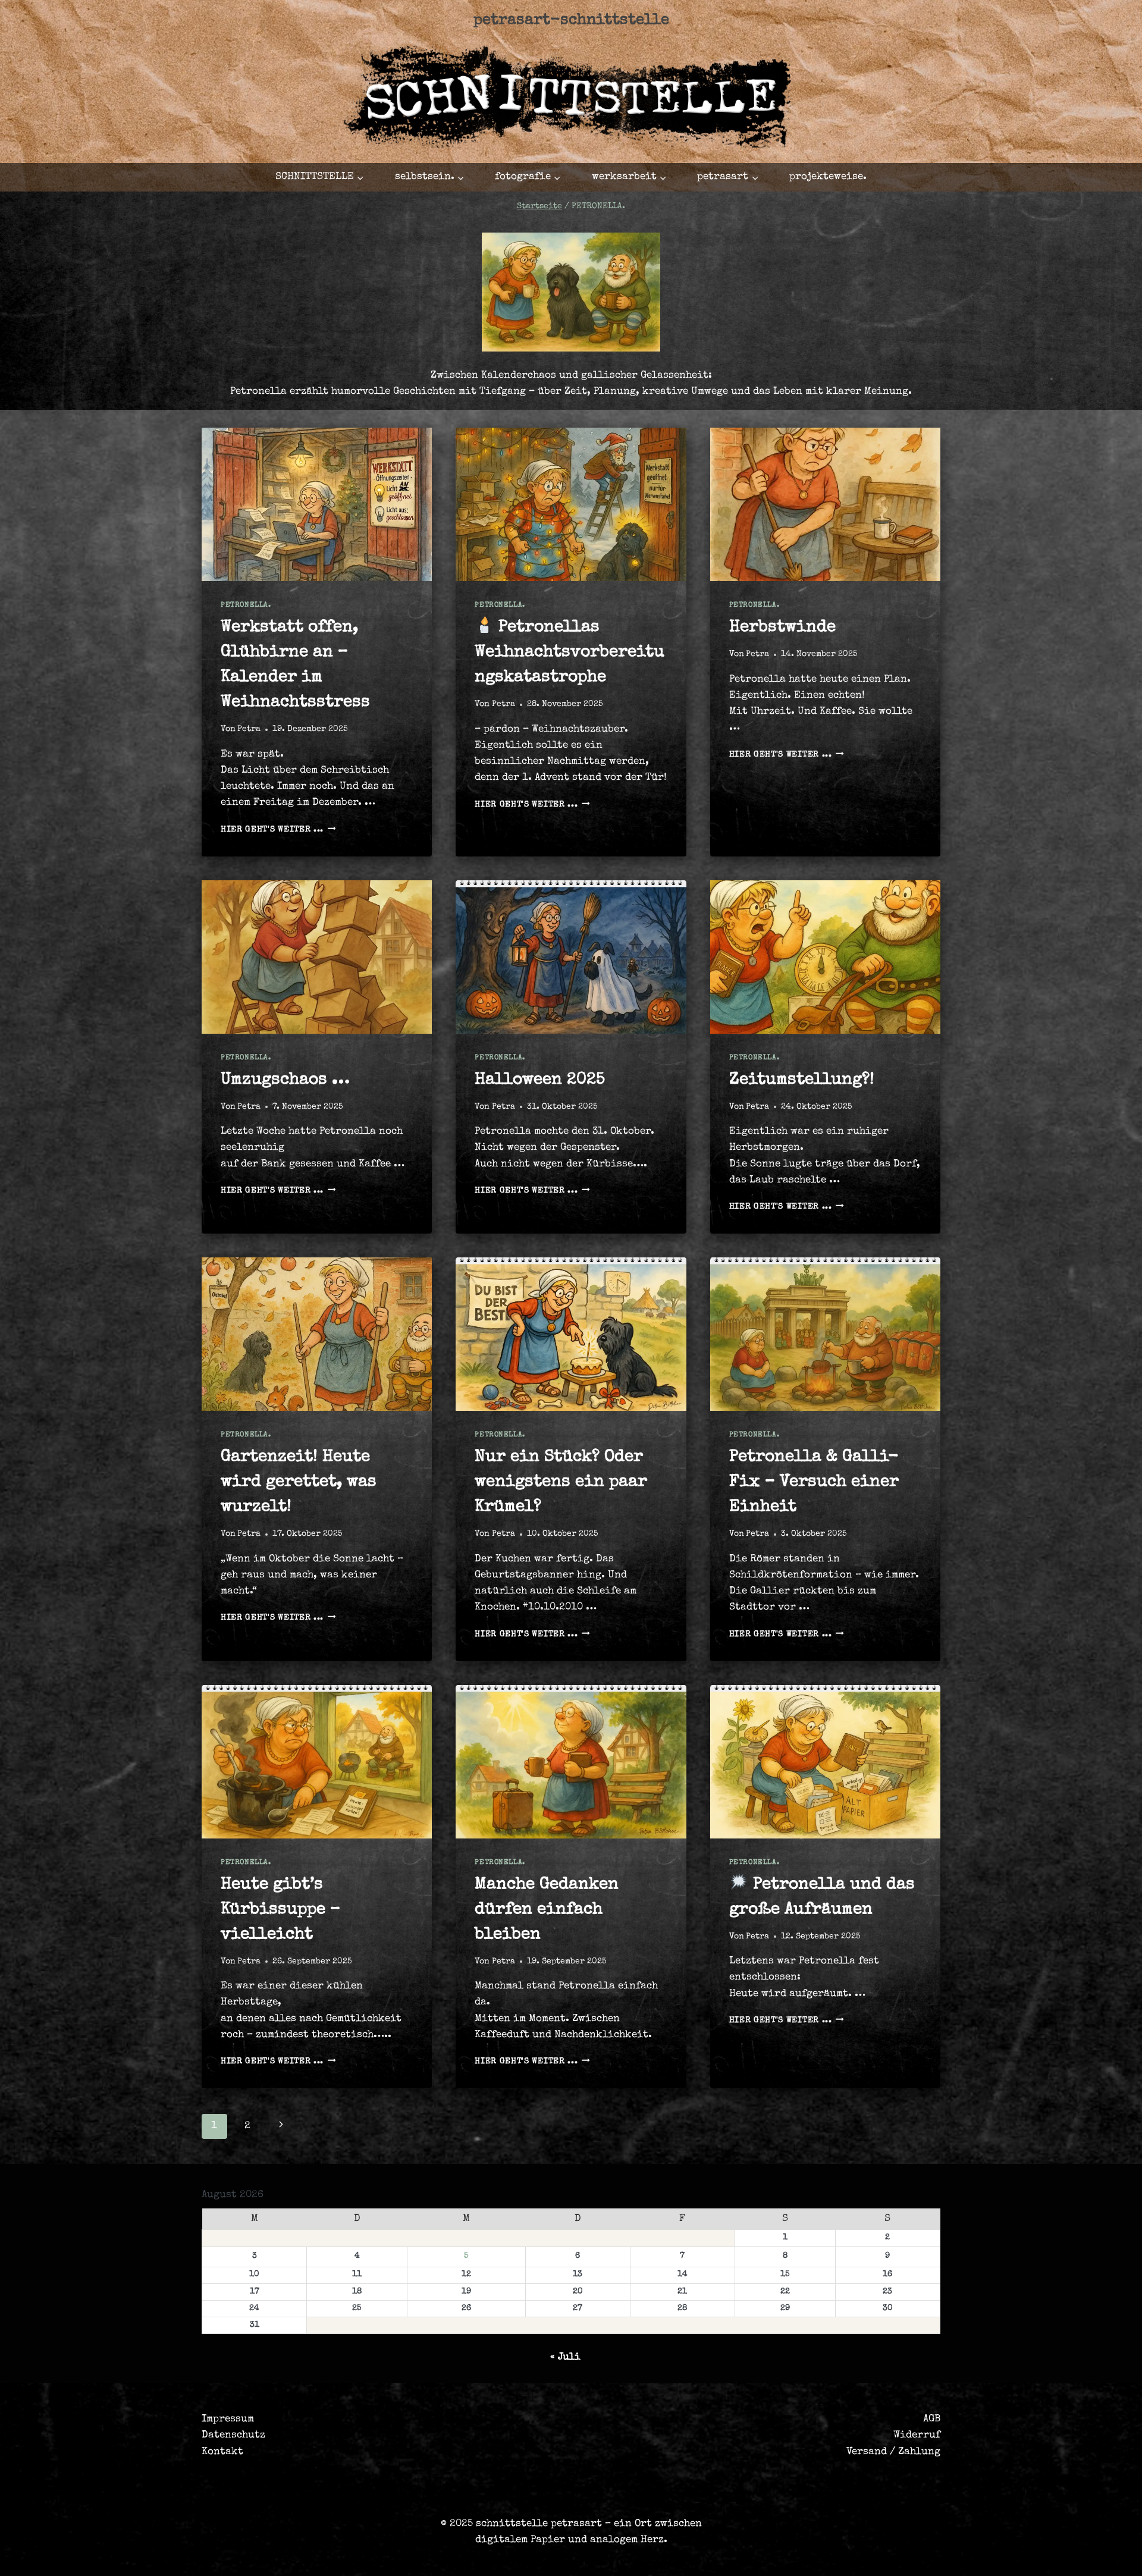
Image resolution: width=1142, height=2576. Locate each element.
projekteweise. (828, 177)
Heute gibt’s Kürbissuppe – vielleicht (280, 1910)
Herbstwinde (782, 627)
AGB (932, 2419)
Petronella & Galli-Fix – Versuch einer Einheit (814, 1482)
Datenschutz (233, 2435)
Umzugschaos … (285, 1080)
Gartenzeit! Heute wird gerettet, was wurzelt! (299, 1482)
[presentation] (317, 504)
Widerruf (917, 2435)
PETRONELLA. (246, 605)
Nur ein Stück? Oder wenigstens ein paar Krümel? (561, 1482)
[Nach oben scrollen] (1055, 2556)
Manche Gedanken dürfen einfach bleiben (547, 1910)
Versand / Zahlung (893, 2452)
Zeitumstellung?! (802, 1080)
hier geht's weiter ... (278, 830)
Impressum (228, 2419)
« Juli (565, 2357)
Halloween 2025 (540, 1080)
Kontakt (222, 2452)
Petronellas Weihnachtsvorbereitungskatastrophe (570, 652)
